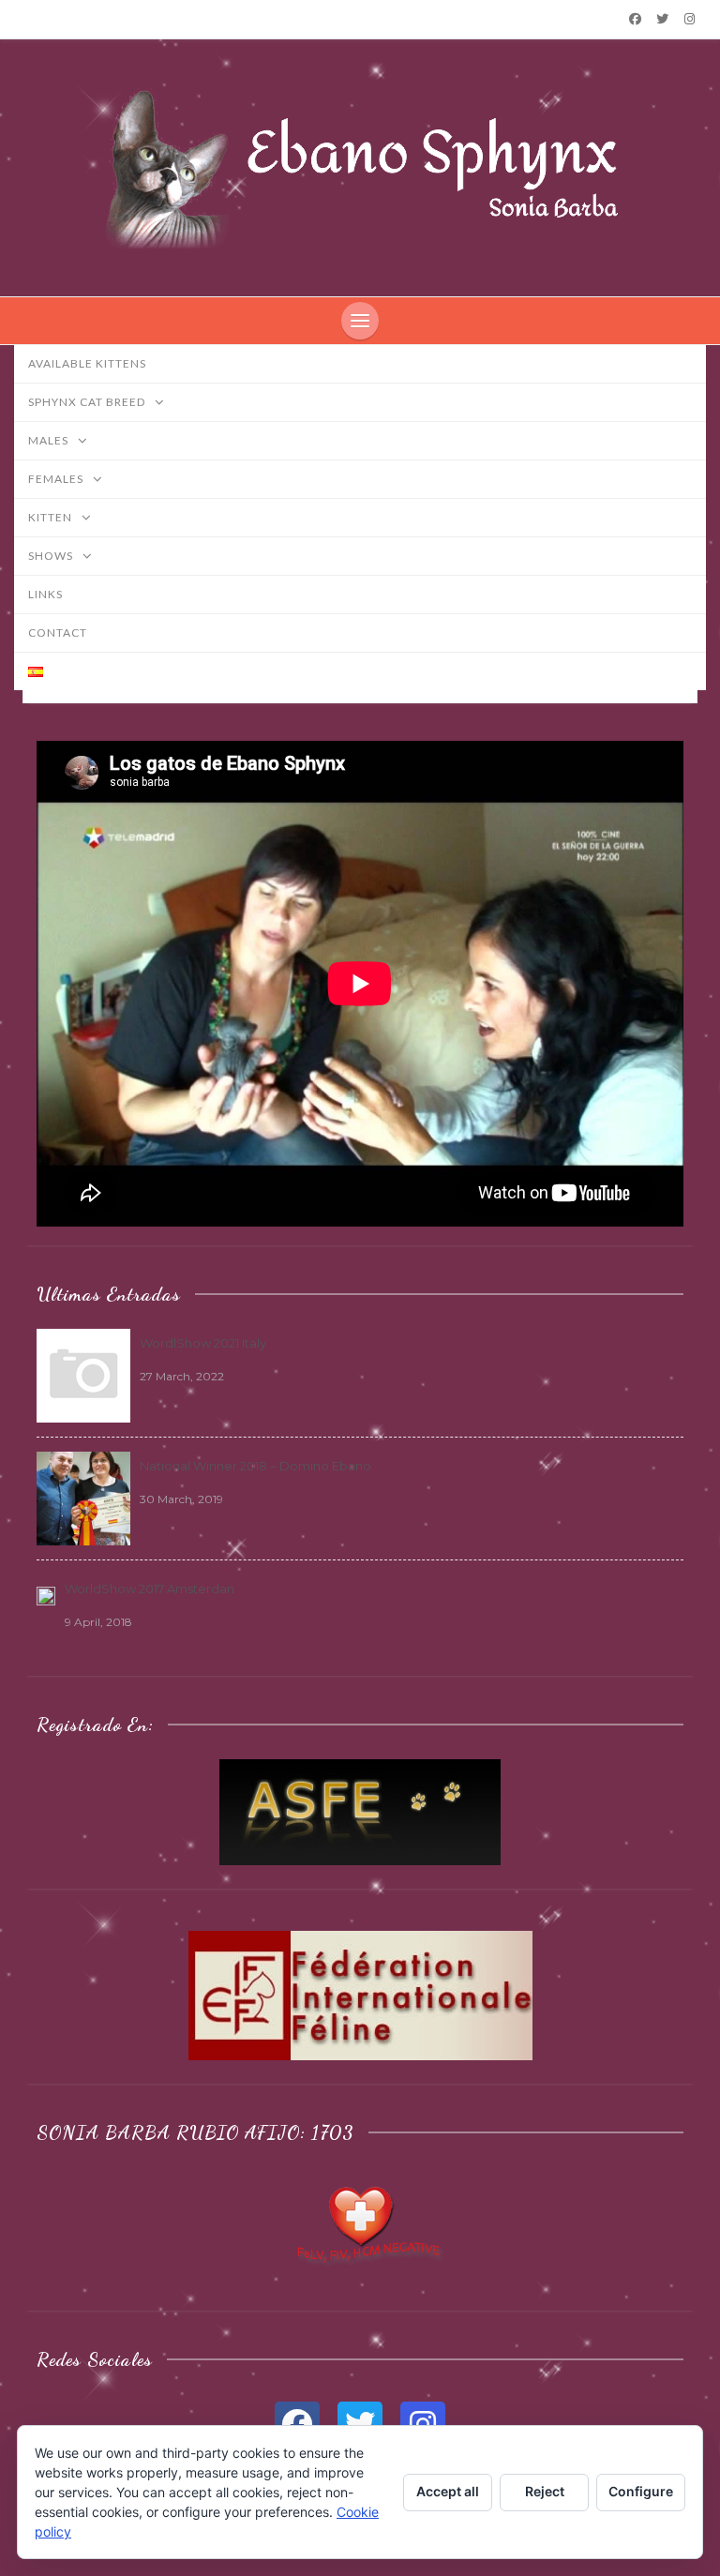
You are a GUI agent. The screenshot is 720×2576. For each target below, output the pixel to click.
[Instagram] (690, 19)
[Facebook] (635, 19)
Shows (52, 556)
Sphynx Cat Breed (88, 402)
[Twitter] (663, 19)
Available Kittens (87, 363)
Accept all (448, 2491)
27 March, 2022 (182, 1376)
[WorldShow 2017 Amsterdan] (46, 1595)
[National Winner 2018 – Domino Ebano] (83, 1497)
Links (45, 594)
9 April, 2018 (98, 1622)
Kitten (52, 517)
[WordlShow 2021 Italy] (83, 1374)
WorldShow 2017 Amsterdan (150, 1589)
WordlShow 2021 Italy (203, 1343)
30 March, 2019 (181, 1499)
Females (57, 479)
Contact (58, 633)
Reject (545, 2491)
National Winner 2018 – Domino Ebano (255, 1466)
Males (50, 440)
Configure (641, 2491)
